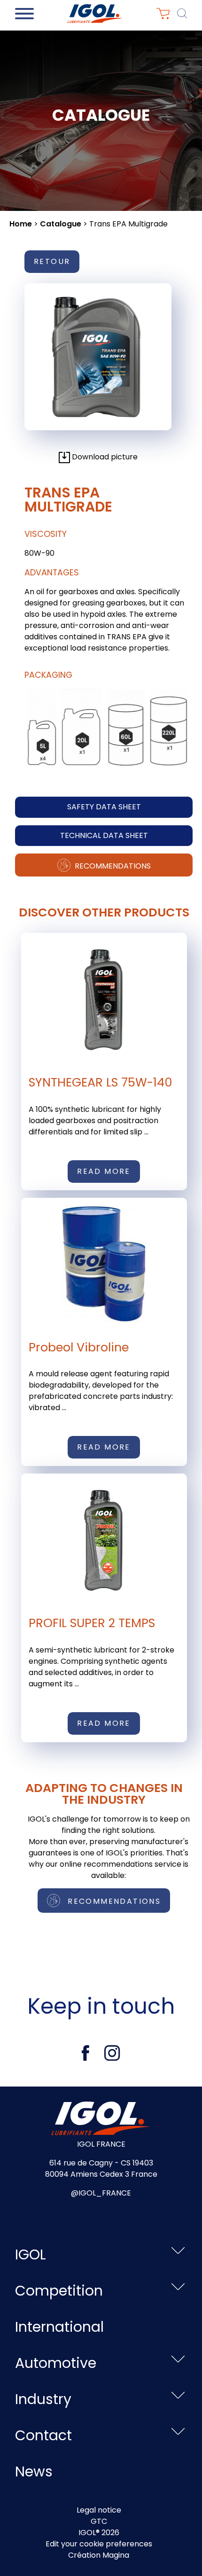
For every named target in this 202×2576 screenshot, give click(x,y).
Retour (52, 261)
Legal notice (99, 2510)
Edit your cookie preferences (99, 2544)
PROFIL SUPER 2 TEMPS (92, 1623)
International (59, 2327)
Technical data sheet (104, 835)
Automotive (56, 2363)
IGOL (31, 2254)
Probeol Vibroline (79, 1347)
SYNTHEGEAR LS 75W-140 (101, 1082)
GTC (99, 2521)
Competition (59, 2291)
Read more (104, 1171)
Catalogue (61, 224)
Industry (43, 2399)
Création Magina (99, 2555)
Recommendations (112, 866)
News (34, 2471)
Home (21, 224)
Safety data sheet (104, 807)
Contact (43, 2435)
